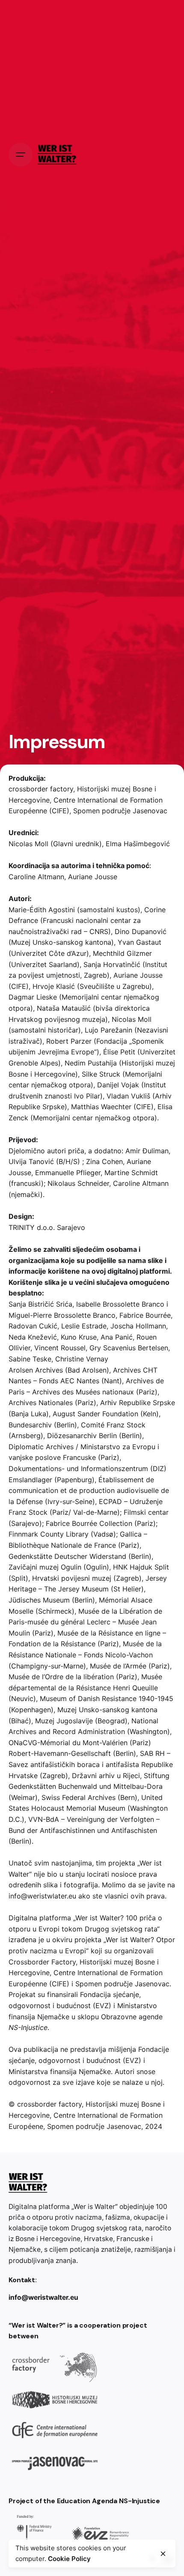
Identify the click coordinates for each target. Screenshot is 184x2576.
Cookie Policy (69, 2559)
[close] (163, 2554)
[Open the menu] (21, 155)
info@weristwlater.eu (42, 1896)
